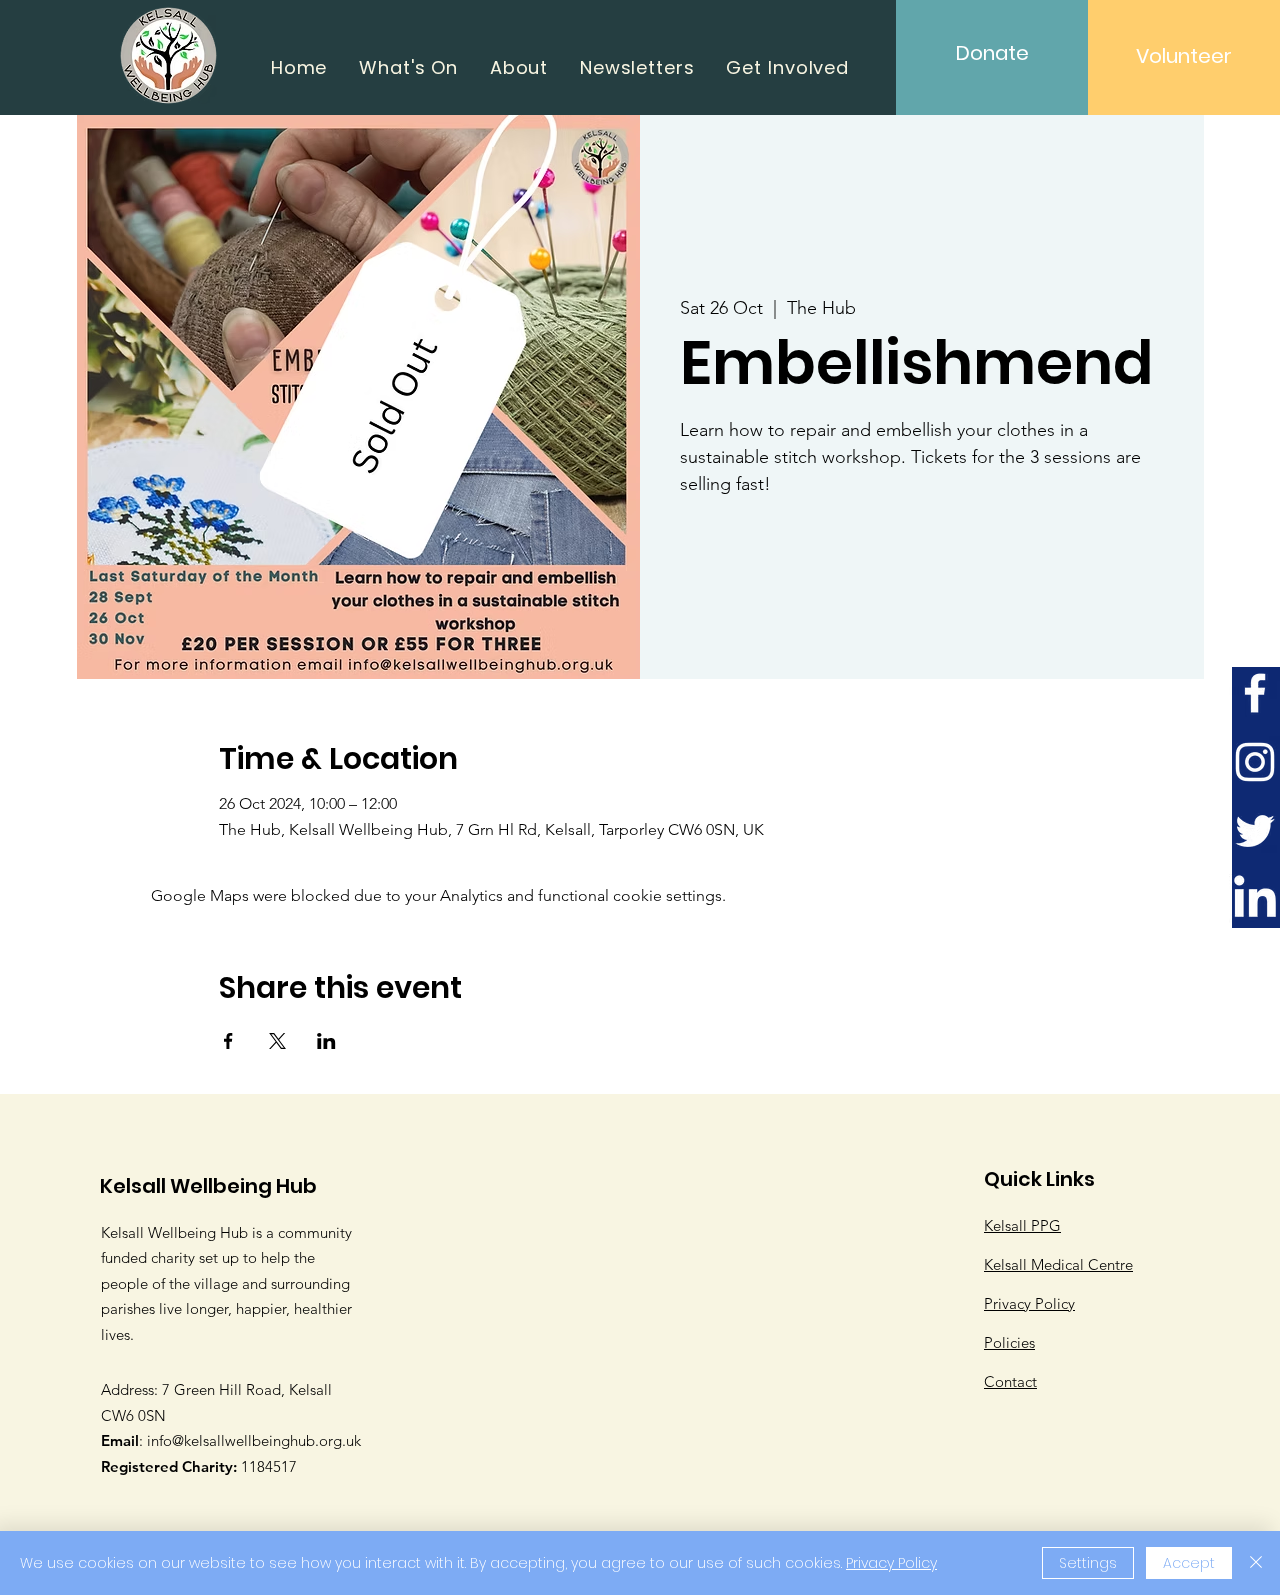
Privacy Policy (891, 1563)
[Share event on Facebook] (228, 1041)
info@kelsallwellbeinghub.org (244, 1440)
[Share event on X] (277, 1041)
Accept (1189, 1563)
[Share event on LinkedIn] (326, 1041)
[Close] (1256, 1563)
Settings (1088, 1563)
